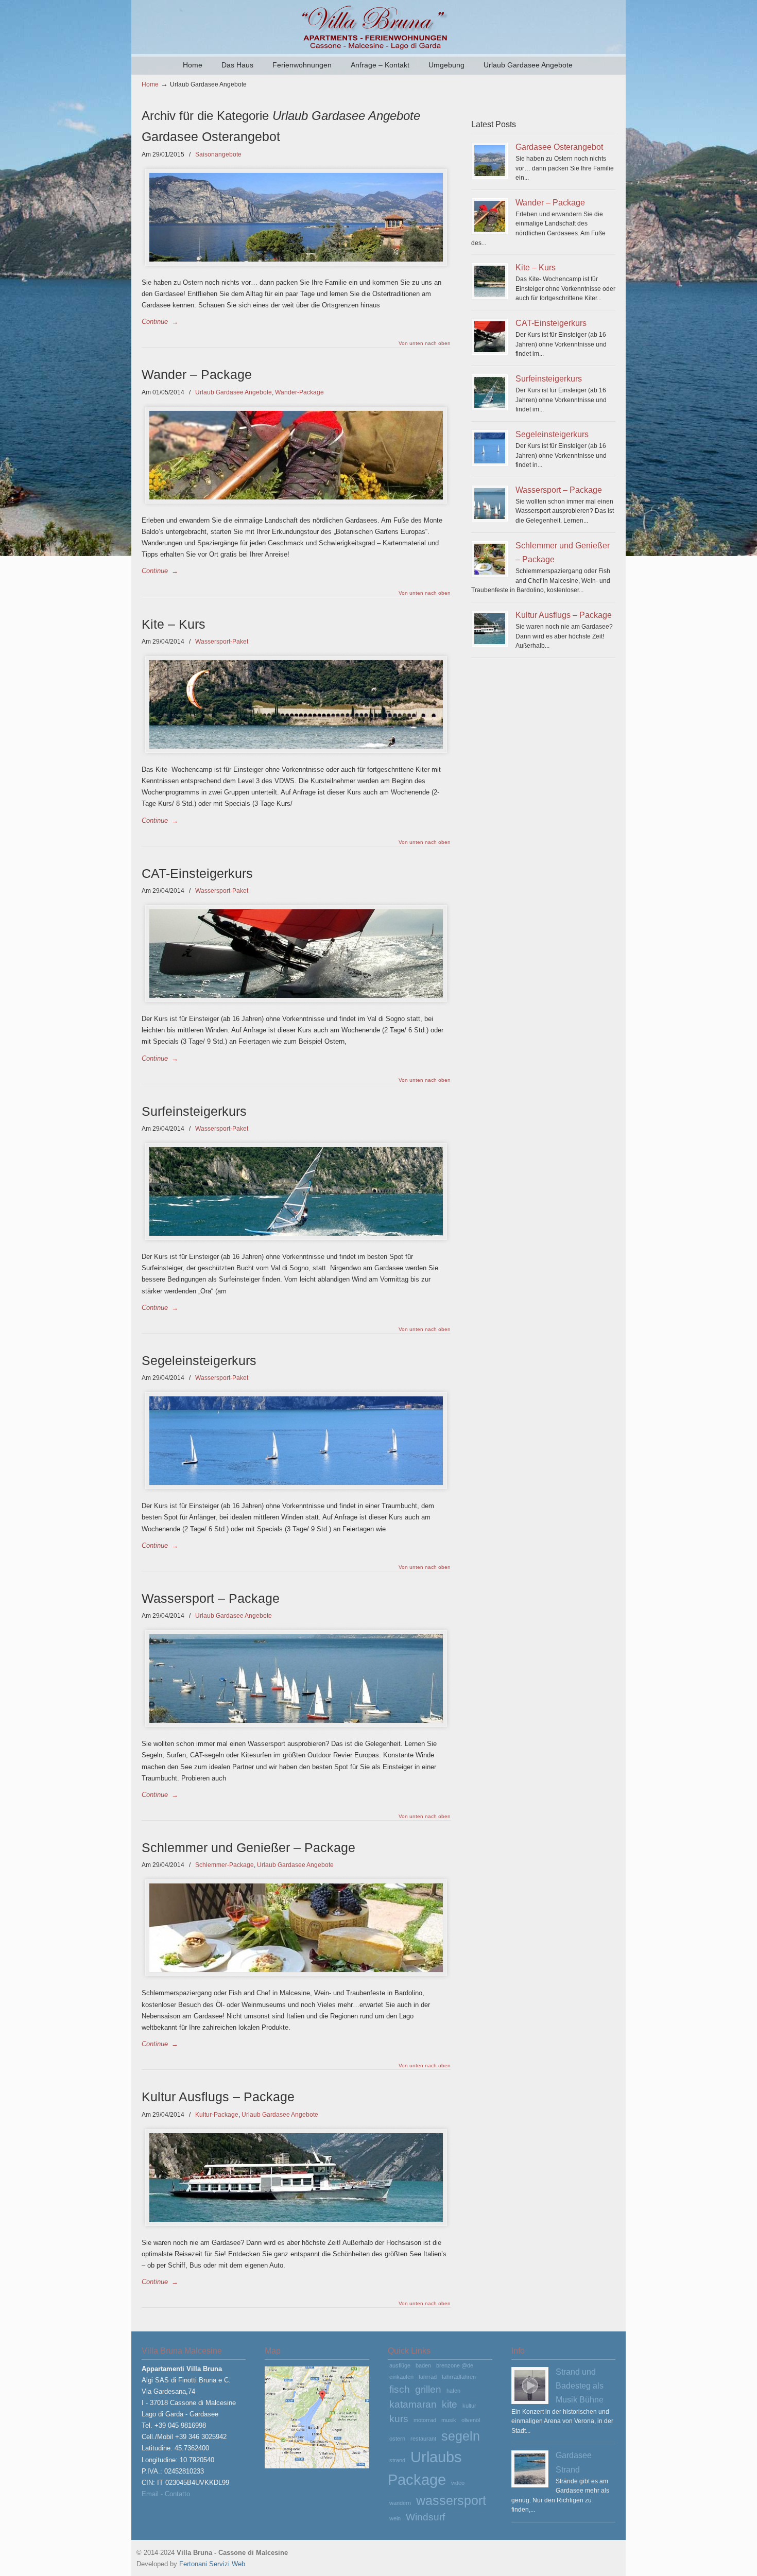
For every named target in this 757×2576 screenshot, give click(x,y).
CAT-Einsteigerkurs (197, 874)
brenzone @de (455, 2365)
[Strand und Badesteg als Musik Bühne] (530, 2385)
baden (423, 2365)
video (458, 2483)
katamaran (413, 2404)
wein (395, 2518)
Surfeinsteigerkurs (194, 1111)
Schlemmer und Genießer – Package (248, 1848)
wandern (400, 2503)
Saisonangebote (218, 154)
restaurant (423, 2439)
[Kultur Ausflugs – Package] (490, 629)
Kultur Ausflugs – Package (218, 2097)
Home (150, 84)
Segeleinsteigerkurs (199, 1361)
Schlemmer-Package (225, 1865)
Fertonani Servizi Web (212, 2564)
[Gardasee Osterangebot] (490, 161)
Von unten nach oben (425, 343)
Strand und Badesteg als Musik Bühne (580, 2386)
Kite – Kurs (174, 624)
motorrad (425, 2420)
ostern (397, 2439)
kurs (399, 2419)
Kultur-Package (217, 2115)
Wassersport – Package (211, 1598)
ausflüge (400, 2365)
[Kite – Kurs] (490, 281)
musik (449, 2420)
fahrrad (428, 2377)
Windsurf (425, 2517)
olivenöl (471, 2420)
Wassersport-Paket (222, 642)
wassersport (451, 2501)
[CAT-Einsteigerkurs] (490, 337)
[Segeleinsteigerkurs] (490, 448)
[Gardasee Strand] (530, 2469)
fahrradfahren (459, 2377)
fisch (400, 2389)
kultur (469, 2406)
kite (450, 2404)
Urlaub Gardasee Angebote (234, 392)
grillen (428, 2389)
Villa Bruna (378, 26)
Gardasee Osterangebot (211, 137)
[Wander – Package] (490, 216)
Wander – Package (197, 375)
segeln (461, 2436)
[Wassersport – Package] (490, 504)
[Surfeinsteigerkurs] (490, 392)
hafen (453, 2391)
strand (397, 2460)
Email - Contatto (166, 2494)
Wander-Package (299, 392)
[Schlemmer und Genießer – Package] (490, 559)
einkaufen (401, 2377)
